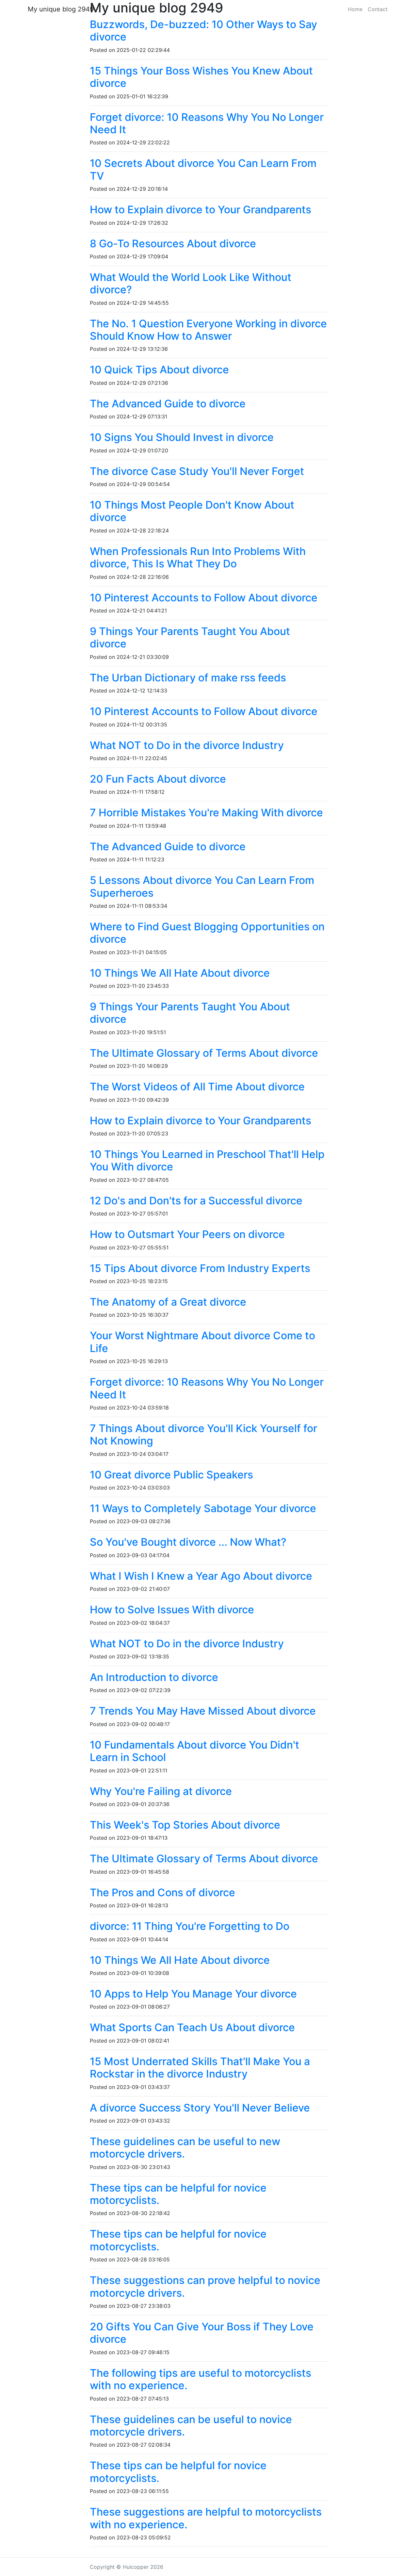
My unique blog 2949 (61, 9)
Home (355, 9)
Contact (378, 9)
